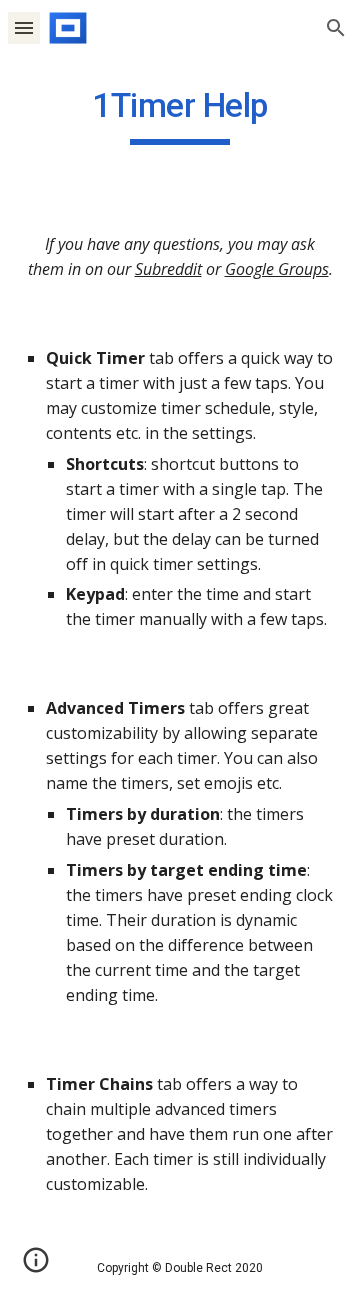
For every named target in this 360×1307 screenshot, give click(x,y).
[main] (180, 115)
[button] (24, 27)
